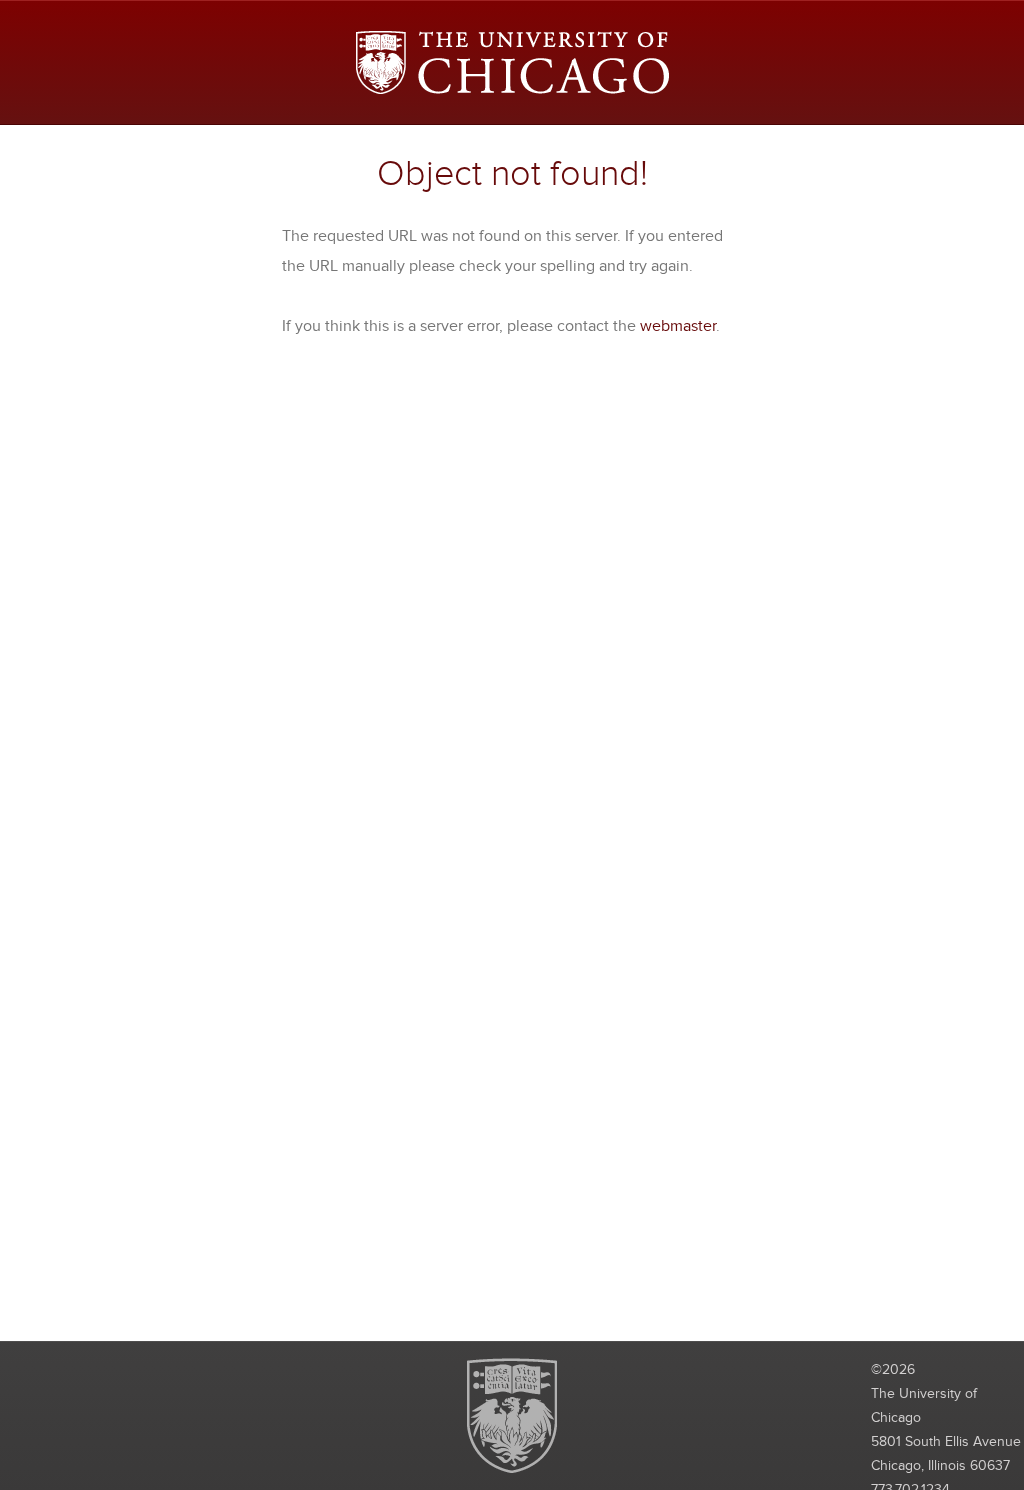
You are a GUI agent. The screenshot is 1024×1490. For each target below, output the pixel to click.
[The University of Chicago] (512, 62)
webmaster (678, 326)
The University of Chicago (512, 1415)
